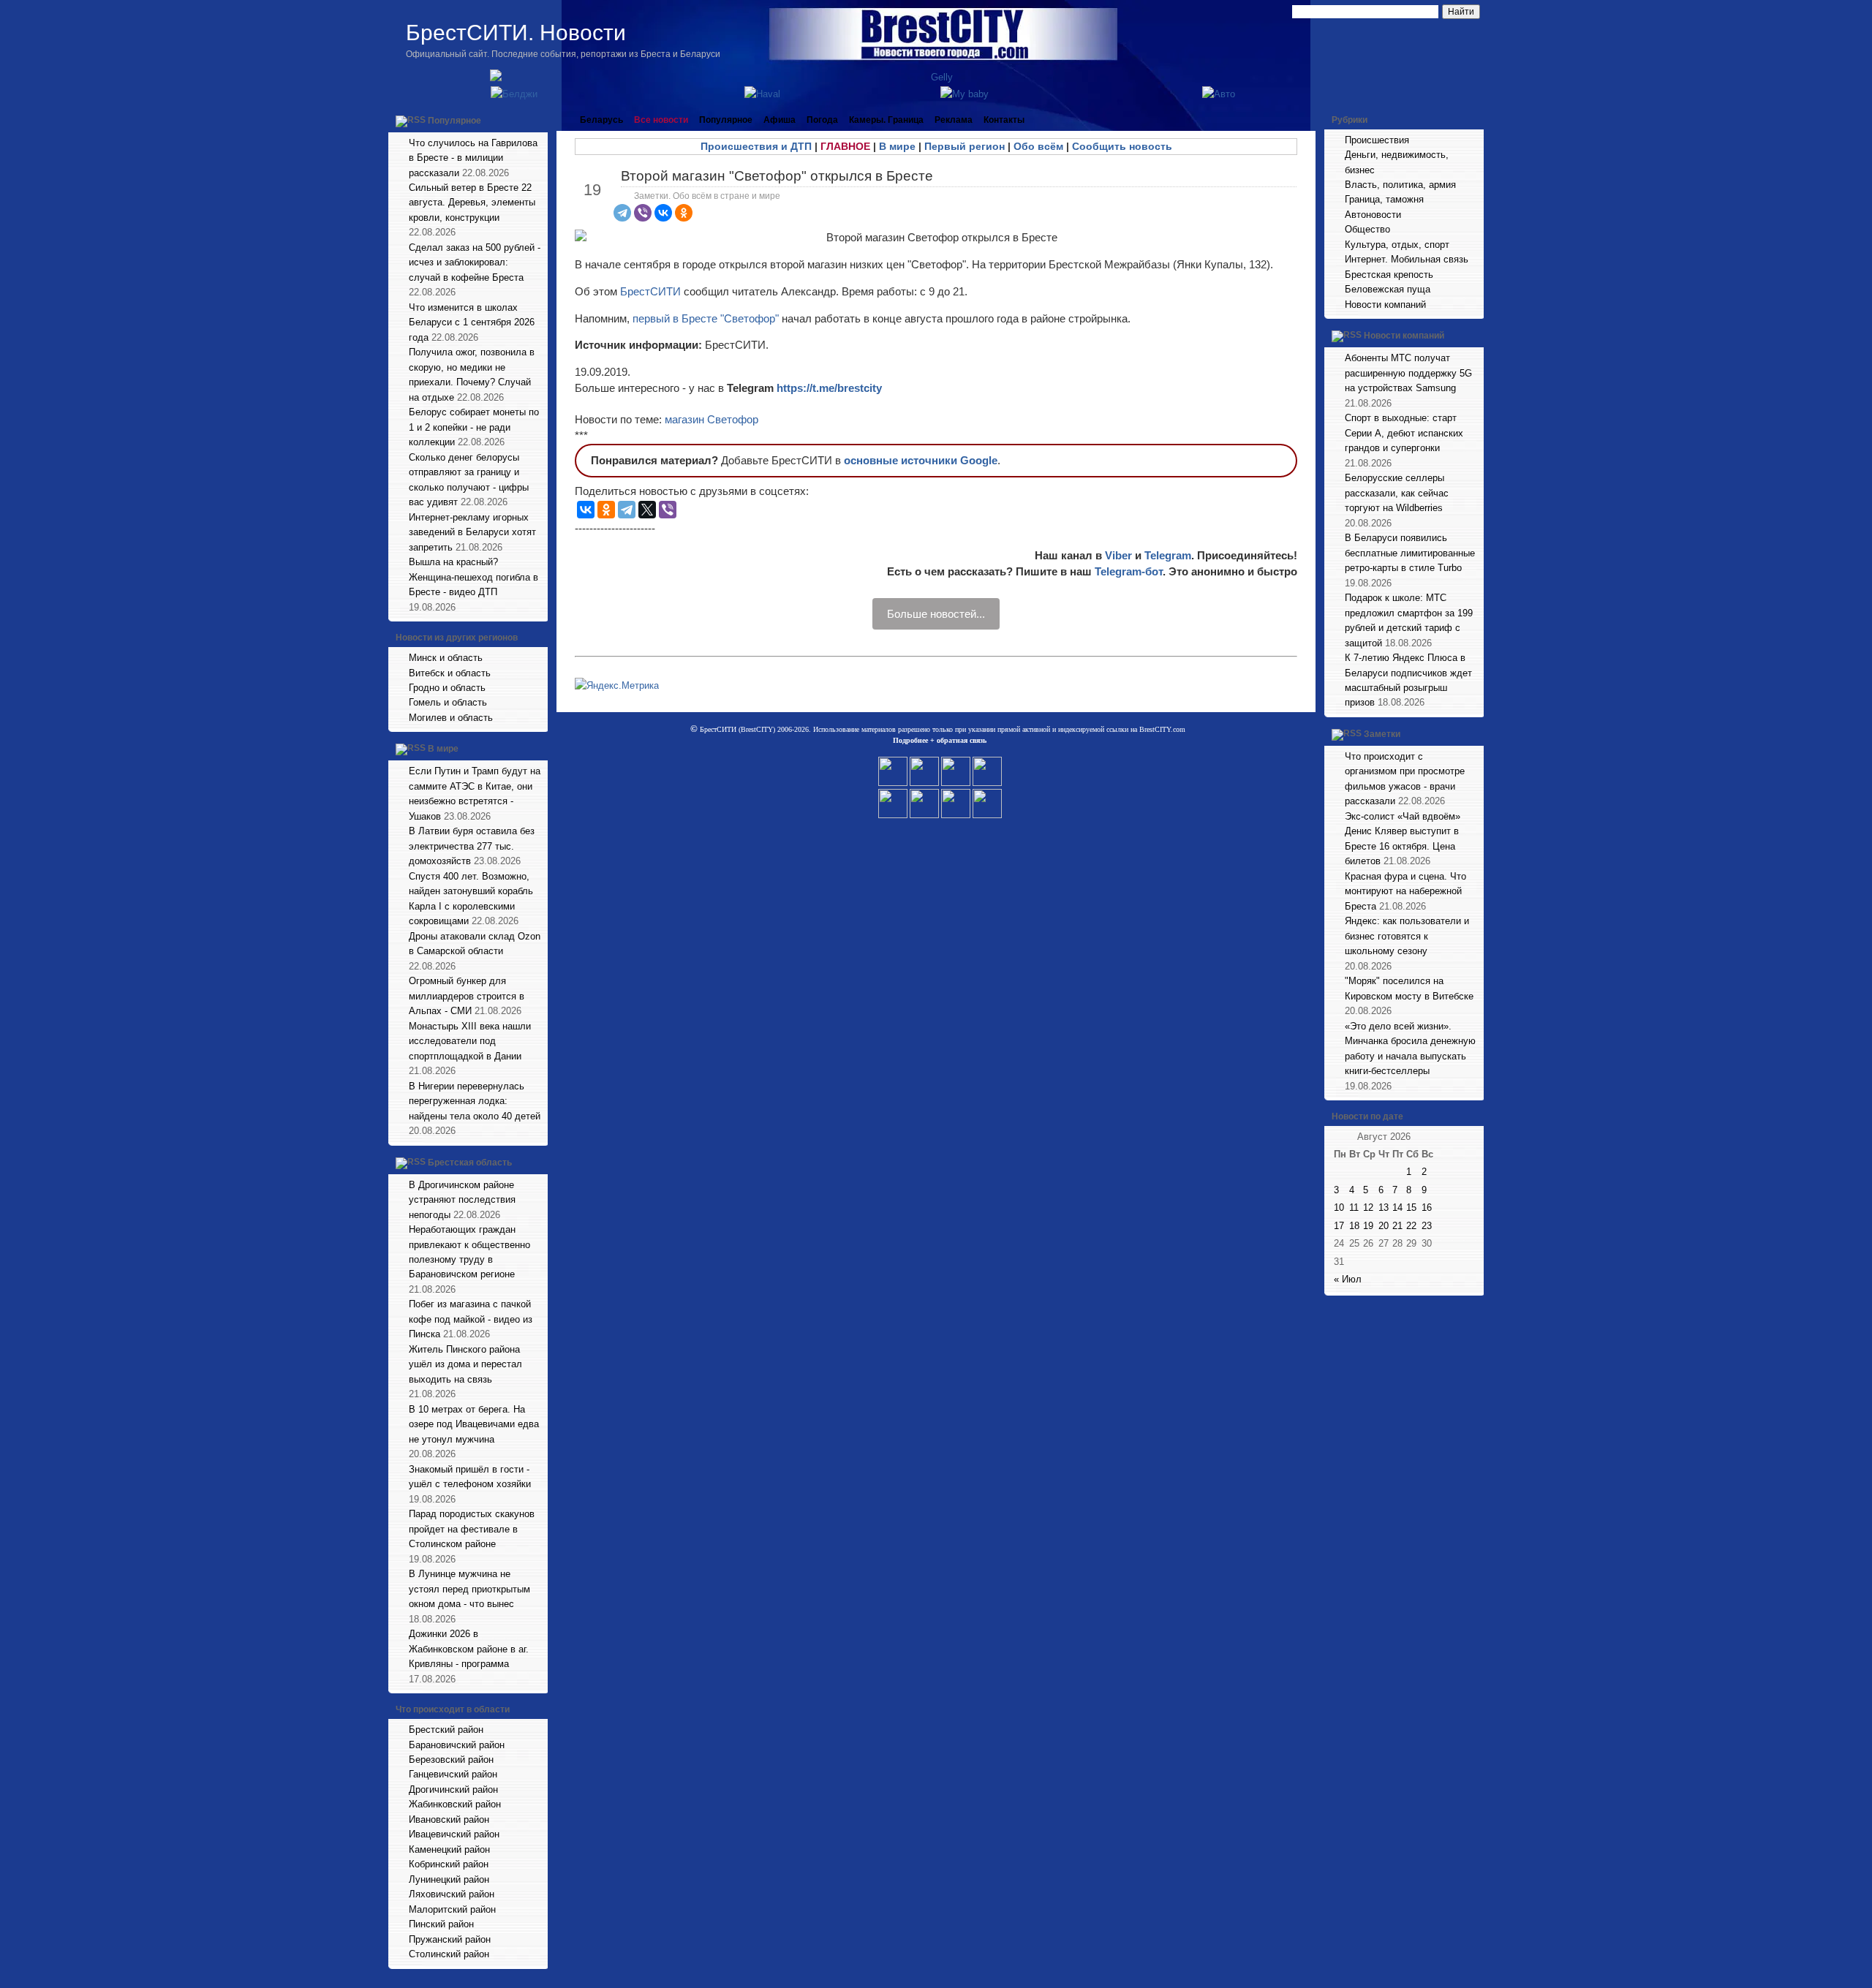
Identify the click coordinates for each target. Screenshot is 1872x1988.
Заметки (1382, 734)
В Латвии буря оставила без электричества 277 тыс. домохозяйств (472, 846)
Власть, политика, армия (1400, 185)
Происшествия (1377, 140)
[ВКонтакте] (663, 213)
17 (1339, 1226)
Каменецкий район (449, 1849)
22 (1411, 1226)
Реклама (954, 120)
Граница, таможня (1384, 199)
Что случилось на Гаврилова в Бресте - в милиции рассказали (473, 158)
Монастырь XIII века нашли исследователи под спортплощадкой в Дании (470, 1041)
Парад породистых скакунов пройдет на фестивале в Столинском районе (472, 1529)
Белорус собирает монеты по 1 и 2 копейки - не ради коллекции (474, 427)
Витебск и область (450, 673)
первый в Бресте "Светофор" (706, 318)
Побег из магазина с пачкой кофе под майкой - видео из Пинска (471, 1319)
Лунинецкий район (449, 1879)
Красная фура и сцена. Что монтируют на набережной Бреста (1405, 891)
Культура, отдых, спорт (1397, 245)
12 (1368, 1207)
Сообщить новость (1122, 146)
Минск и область (446, 658)
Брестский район (446, 1730)
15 (1411, 1207)
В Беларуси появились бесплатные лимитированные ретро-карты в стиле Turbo (1410, 553)
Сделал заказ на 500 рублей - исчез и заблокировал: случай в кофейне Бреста (475, 262)
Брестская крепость (1389, 275)
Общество (1367, 229)
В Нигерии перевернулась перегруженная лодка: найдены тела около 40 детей (475, 1101)
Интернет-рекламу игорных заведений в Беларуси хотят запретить (472, 532)
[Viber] (643, 213)
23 (1427, 1226)
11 (1354, 1207)
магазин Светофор (712, 419)
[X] (647, 510)
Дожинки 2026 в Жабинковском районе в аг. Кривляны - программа (469, 1649)
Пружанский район (450, 1939)
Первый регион (965, 146)
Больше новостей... (936, 614)
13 (1384, 1207)
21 (1397, 1226)
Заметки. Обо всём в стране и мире (707, 196)
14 (1397, 1207)
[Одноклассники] (684, 213)
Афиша (780, 120)
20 (1384, 1226)
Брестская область (470, 1163)
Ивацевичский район (454, 1834)
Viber (1118, 555)
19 (1368, 1226)
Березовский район (451, 1760)
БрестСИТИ (650, 291)
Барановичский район (457, 1745)
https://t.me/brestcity (829, 388)
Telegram (1168, 555)
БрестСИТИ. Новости (516, 33)
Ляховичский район (452, 1894)
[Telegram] (622, 213)
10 (1339, 1207)
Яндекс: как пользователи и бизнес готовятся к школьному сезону (1407, 936)
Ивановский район (449, 1819)
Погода (822, 120)
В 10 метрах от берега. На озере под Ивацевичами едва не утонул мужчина (474, 1424)
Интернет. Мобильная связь (1407, 259)
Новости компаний (1385, 305)
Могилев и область (451, 718)
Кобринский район (449, 1864)
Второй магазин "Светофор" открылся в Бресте (777, 176)
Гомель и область (448, 702)
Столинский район (449, 1954)
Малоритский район (452, 1909)
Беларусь (601, 120)
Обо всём (1038, 146)
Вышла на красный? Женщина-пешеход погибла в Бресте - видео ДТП (473, 577)
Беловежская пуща (1388, 289)
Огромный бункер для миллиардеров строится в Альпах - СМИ (467, 996)
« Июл (1348, 1279)
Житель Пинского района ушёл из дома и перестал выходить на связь (465, 1364)
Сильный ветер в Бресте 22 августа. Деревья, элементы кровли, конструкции (472, 203)
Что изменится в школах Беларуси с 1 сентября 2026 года (472, 322)
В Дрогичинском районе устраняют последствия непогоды (462, 1200)
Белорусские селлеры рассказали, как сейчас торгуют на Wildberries (1397, 493)
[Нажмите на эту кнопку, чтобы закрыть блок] (538, 120)
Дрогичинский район (453, 1789)
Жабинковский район (455, 1804)
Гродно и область (447, 688)
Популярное (454, 121)
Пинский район (441, 1924)
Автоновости (1373, 215)
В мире (443, 749)
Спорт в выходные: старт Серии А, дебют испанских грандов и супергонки (1404, 433)
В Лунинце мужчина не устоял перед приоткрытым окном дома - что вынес (469, 1589)
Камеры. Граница (886, 120)
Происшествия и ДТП (756, 146)
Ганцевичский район (453, 1774)
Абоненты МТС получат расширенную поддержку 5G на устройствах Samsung (1408, 373)
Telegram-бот (1129, 571)
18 (1354, 1226)
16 (1427, 1207)
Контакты (1004, 120)
